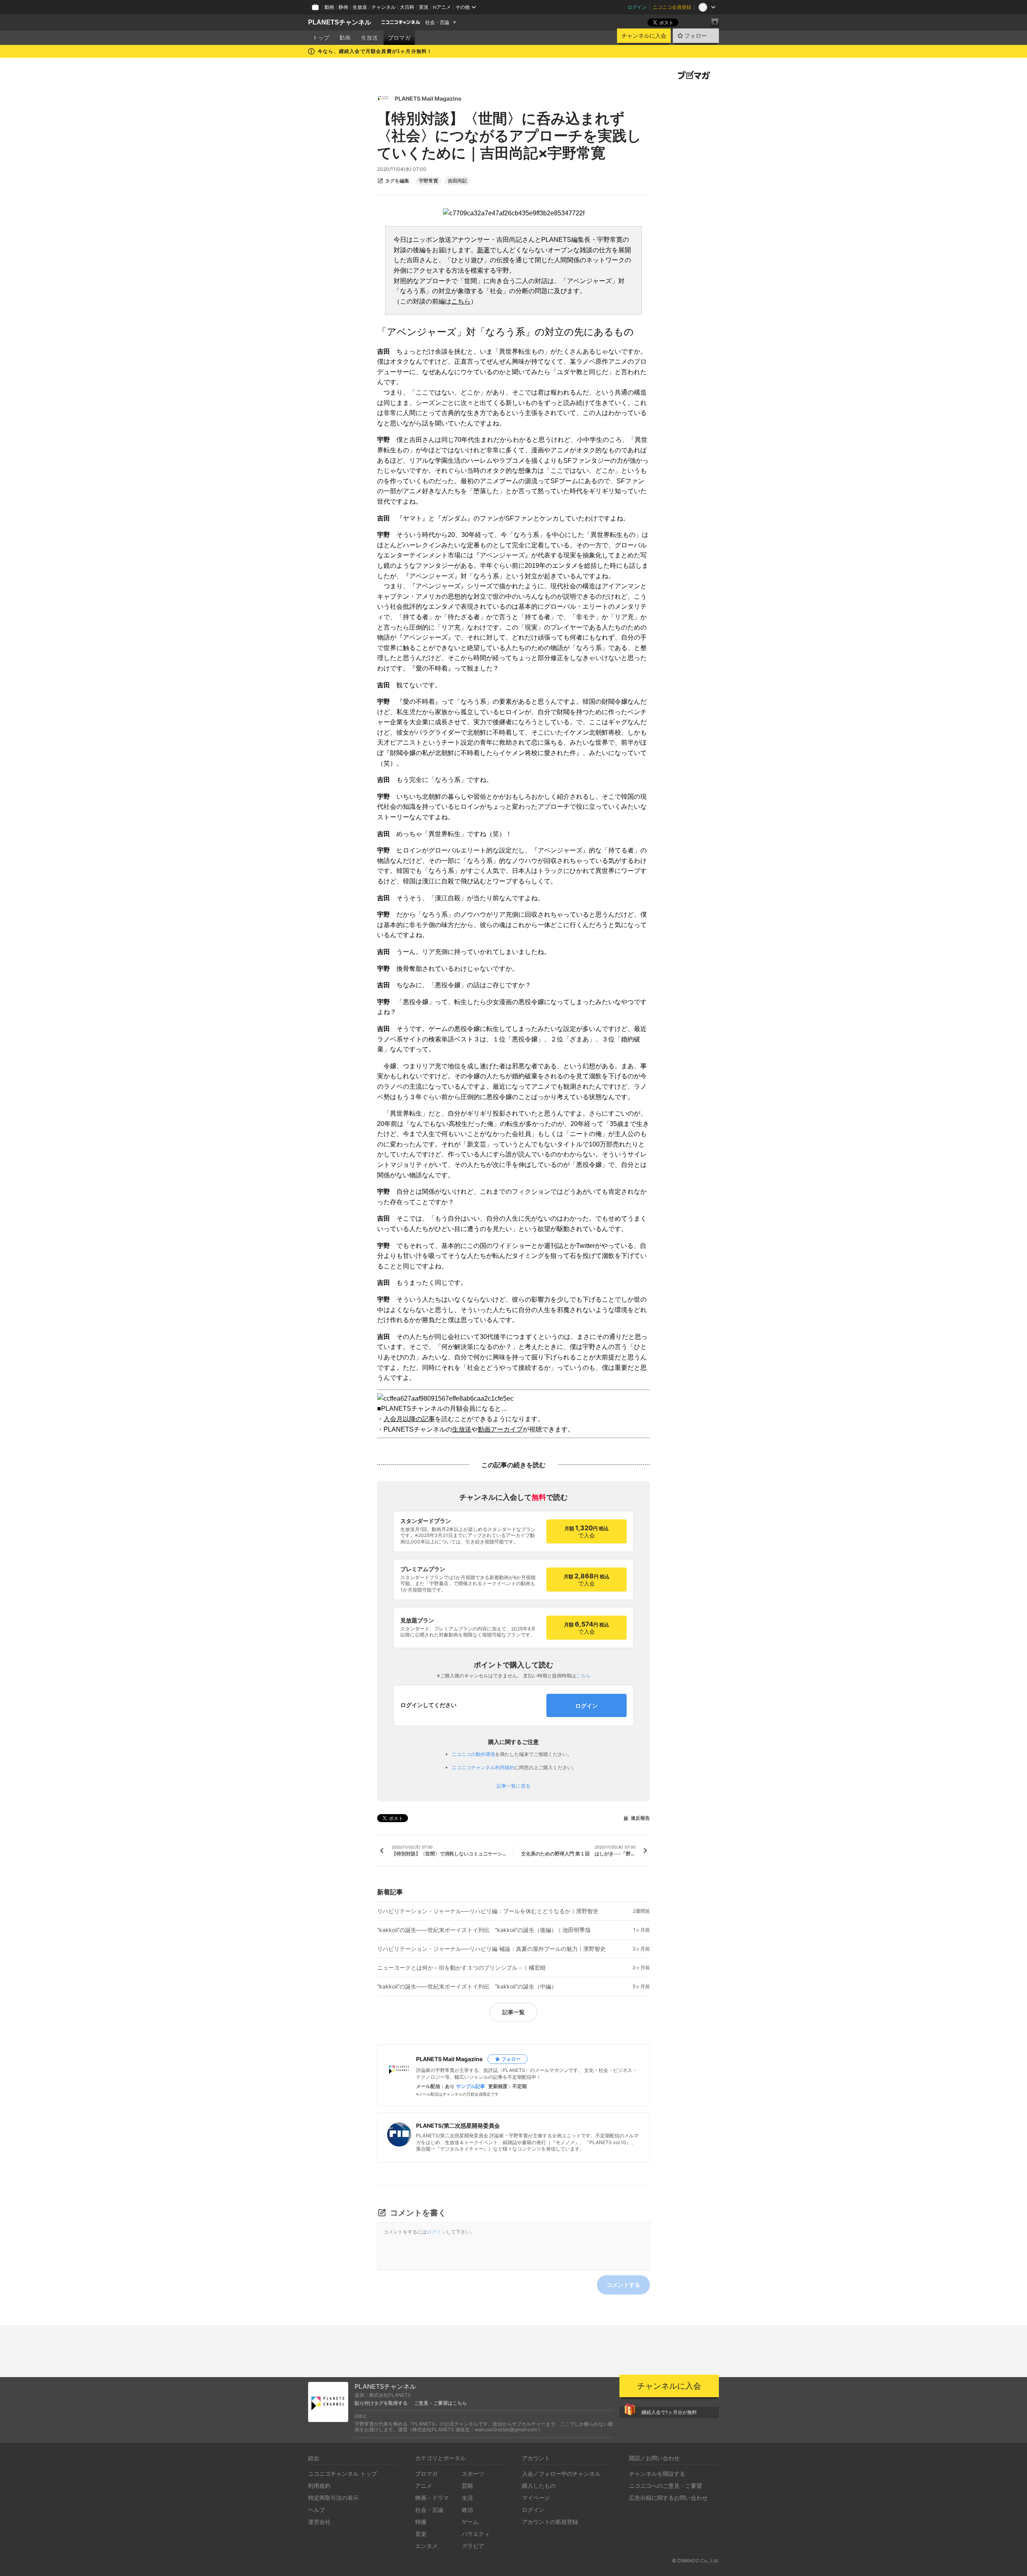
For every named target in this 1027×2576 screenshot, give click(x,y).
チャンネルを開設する (657, 2474)
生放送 (360, 7)
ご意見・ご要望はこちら (440, 2403)
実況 (424, 7)
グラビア (473, 2546)
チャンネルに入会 (644, 36)
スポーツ (473, 2474)
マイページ (536, 2498)
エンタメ (426, 2546)
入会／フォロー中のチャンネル (561, 2474)
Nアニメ (442, 7)
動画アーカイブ (500, 1429)
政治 (467, 2510)
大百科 (407, 7)
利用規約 (319, 2486)
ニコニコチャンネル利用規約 (483, 1767)
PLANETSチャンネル (340, 22)
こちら (461, 301)
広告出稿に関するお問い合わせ (668, 2498)
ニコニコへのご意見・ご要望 (666, 2486)
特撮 (421, 2522)
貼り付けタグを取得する (381, 2403)
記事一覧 (513, 2012)
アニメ (424, 2486)
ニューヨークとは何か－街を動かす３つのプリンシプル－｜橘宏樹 (461, 1968)
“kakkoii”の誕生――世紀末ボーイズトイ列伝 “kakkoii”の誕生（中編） (467, 1987)
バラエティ (476, 2534)
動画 (329, 7)
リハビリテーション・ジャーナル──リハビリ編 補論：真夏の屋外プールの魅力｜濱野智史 (491, 1949)
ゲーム (470, 2522)
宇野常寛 (428, 181)
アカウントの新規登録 (550, 2522)
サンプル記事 (471, 2086)
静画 (343, 7)
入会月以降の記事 (409, 1419)
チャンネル (384, 7)
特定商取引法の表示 (333, 2498)
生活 (467, 2498)
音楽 (421, 2534)
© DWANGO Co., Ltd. (695, 2561)
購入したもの (539, 2486)
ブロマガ (399, 38)
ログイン (637, 7)
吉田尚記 (457, 181)
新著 (483, 250)
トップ (321, 38)
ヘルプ (317, 2510)
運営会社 (319, 2522)
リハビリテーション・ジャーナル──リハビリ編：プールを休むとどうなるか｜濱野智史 (488, 1911)
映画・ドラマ (432, 2498)
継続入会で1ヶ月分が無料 (669, 2412)
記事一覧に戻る (513, 1786)
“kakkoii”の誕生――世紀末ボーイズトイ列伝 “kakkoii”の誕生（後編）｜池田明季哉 (484, 1930)
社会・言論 (437, 22)
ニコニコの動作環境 (473, 1754)
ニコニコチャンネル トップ (343, 2474)
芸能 (467, 2486)
